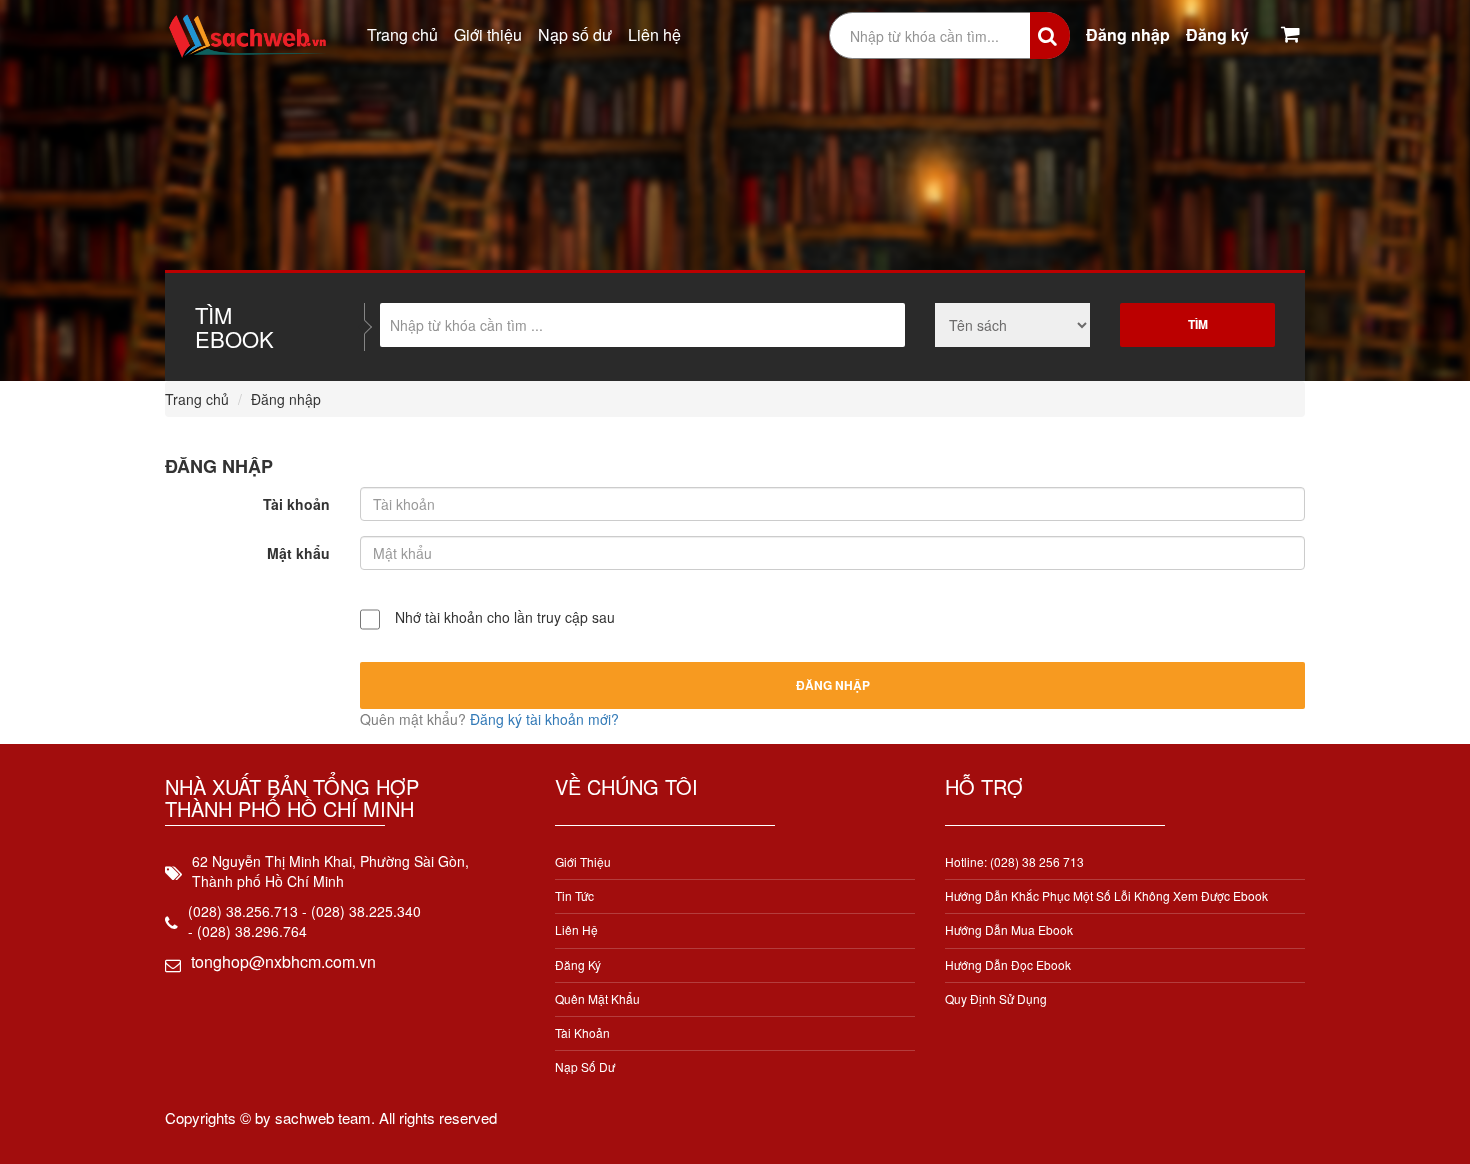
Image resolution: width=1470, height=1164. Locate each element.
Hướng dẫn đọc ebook (1008, 964)
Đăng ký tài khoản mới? (544, 719)
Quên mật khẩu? (415, 719)
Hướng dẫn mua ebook (1009, 929)
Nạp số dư (575, 34)
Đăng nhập (1128, 34)
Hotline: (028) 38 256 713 (1014, 861)
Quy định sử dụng (996, 998)
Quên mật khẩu (597, 998)
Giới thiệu (488, 34)
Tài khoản (296, 504)
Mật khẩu (298, 553)
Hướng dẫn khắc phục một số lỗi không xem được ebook (1106, 895)
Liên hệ (654, 34)
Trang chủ (402, 34)
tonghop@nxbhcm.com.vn (283, 961)
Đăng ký (1217, 34)
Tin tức (574, 895)
